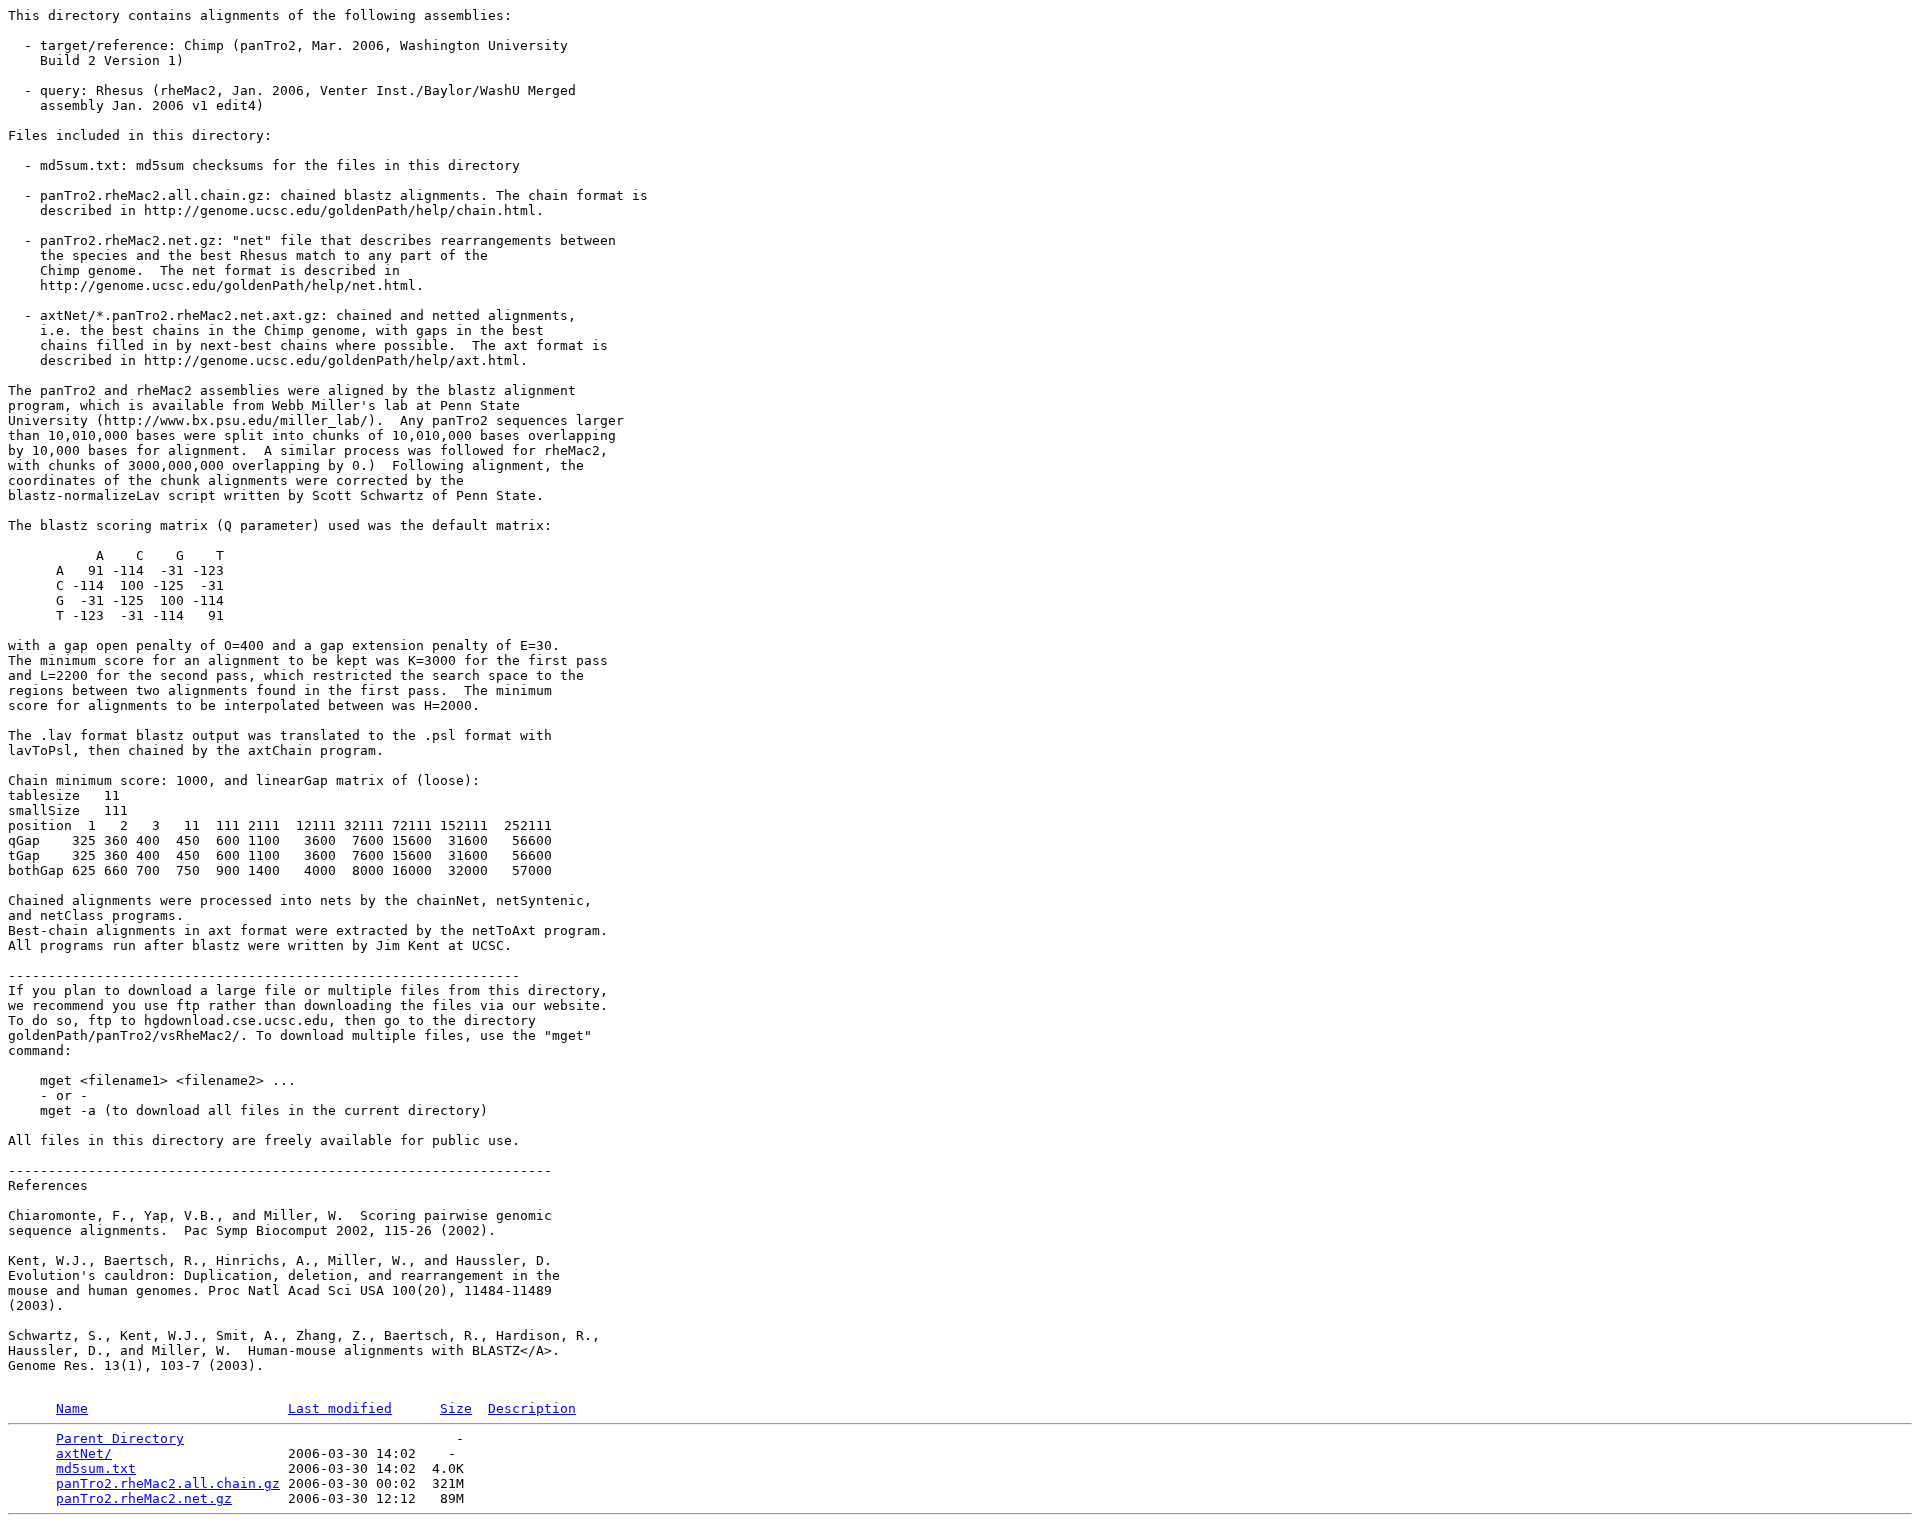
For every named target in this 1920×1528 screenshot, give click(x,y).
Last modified (340, 1408)
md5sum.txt (96, 1468)
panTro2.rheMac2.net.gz (144, 1498)
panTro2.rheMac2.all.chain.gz (168, 1483)
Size (456, 1408)
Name (72, 1408)
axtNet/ (84, 1453)
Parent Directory (120, 1438)
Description (532, 1408)
